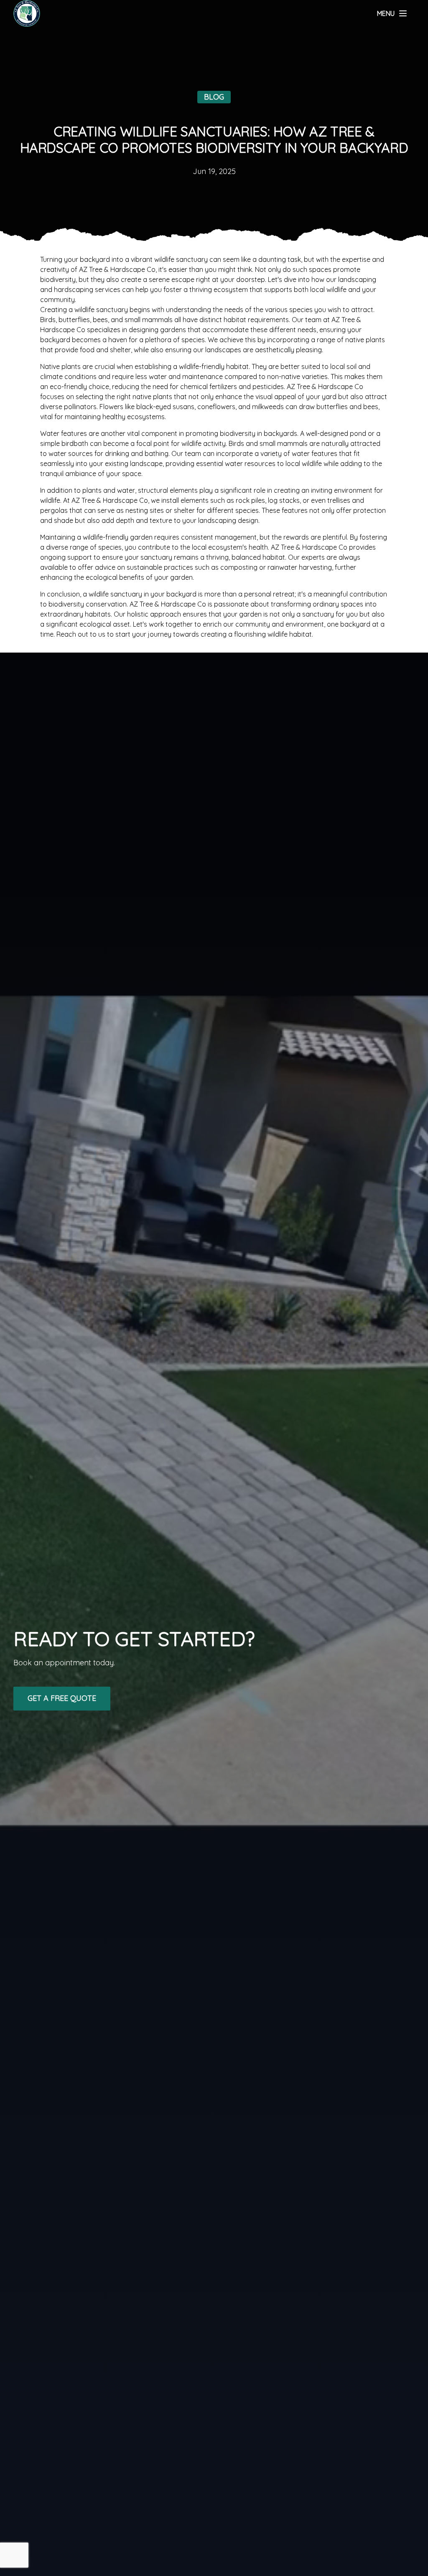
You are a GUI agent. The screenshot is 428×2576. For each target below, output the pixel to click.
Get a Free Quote (62, 1698)
